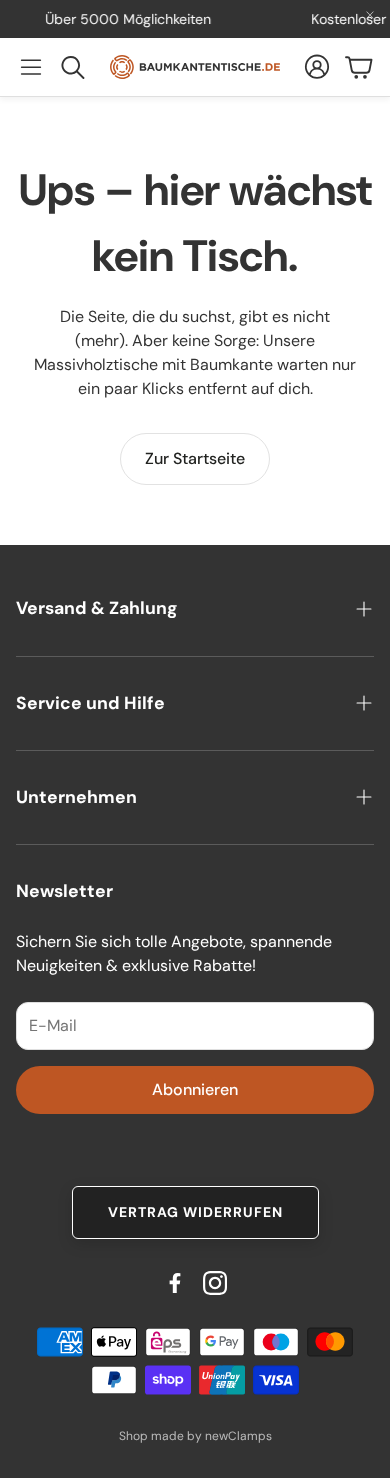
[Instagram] (215, 1283)
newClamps (238, 1436)
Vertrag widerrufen (195, 1212)
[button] (31, 67)
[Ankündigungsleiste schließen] (370, 15)
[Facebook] (175, 1283)
